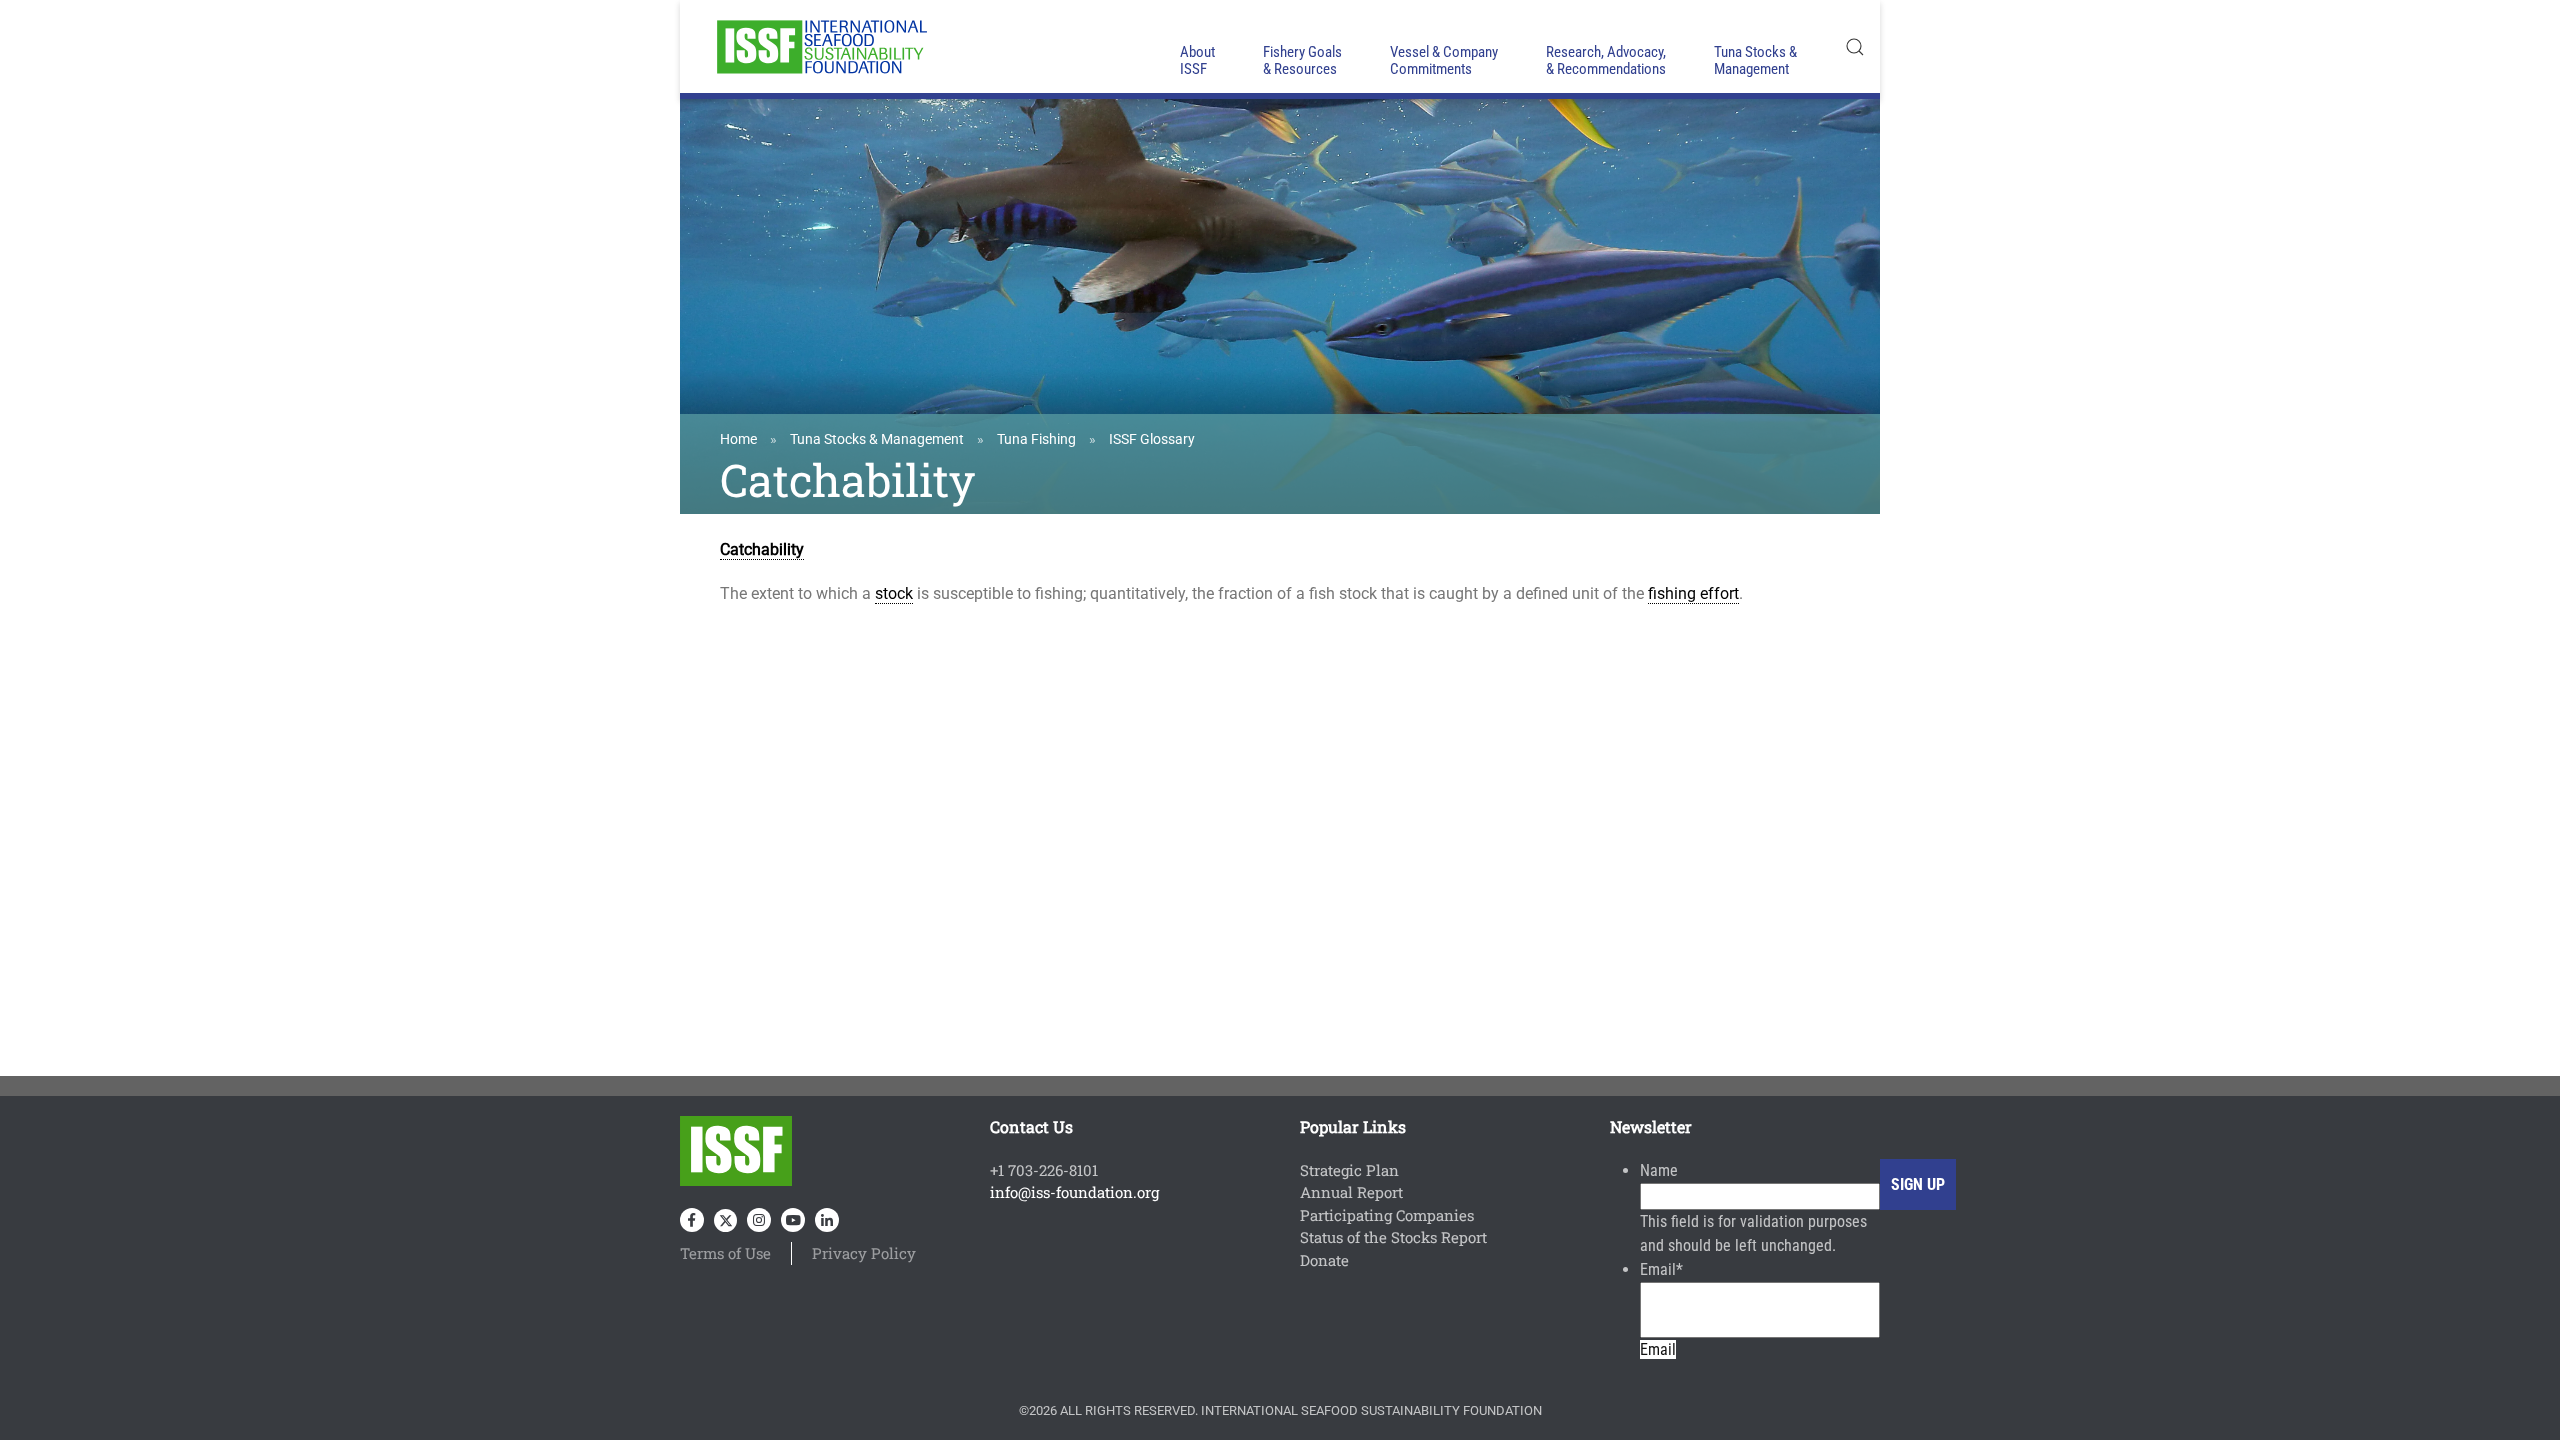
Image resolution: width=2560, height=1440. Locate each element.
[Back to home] (820, 46)
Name (1659, 1170)
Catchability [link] (762, 549)
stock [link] (894, 593)
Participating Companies (1387, 1215)
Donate (1324, 1260)
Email (1661, 1269)
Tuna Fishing (1036, 439)
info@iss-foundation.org (1074, 1192)
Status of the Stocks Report (1393, 1237)
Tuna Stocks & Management (877, 439)
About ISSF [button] (1197, 60)
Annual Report (1351, 1192)
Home (738, 439)
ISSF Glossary (1152, 439)
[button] (1855, 46)
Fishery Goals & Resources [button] (1302, 60)
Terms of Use (725, 1253)
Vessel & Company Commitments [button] (1444, 60)
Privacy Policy (864, 1253)
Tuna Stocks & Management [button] (1755, 60)
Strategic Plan (1349, 1170)
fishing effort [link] (1693, 593)
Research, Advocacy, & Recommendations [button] (1606, 60)
